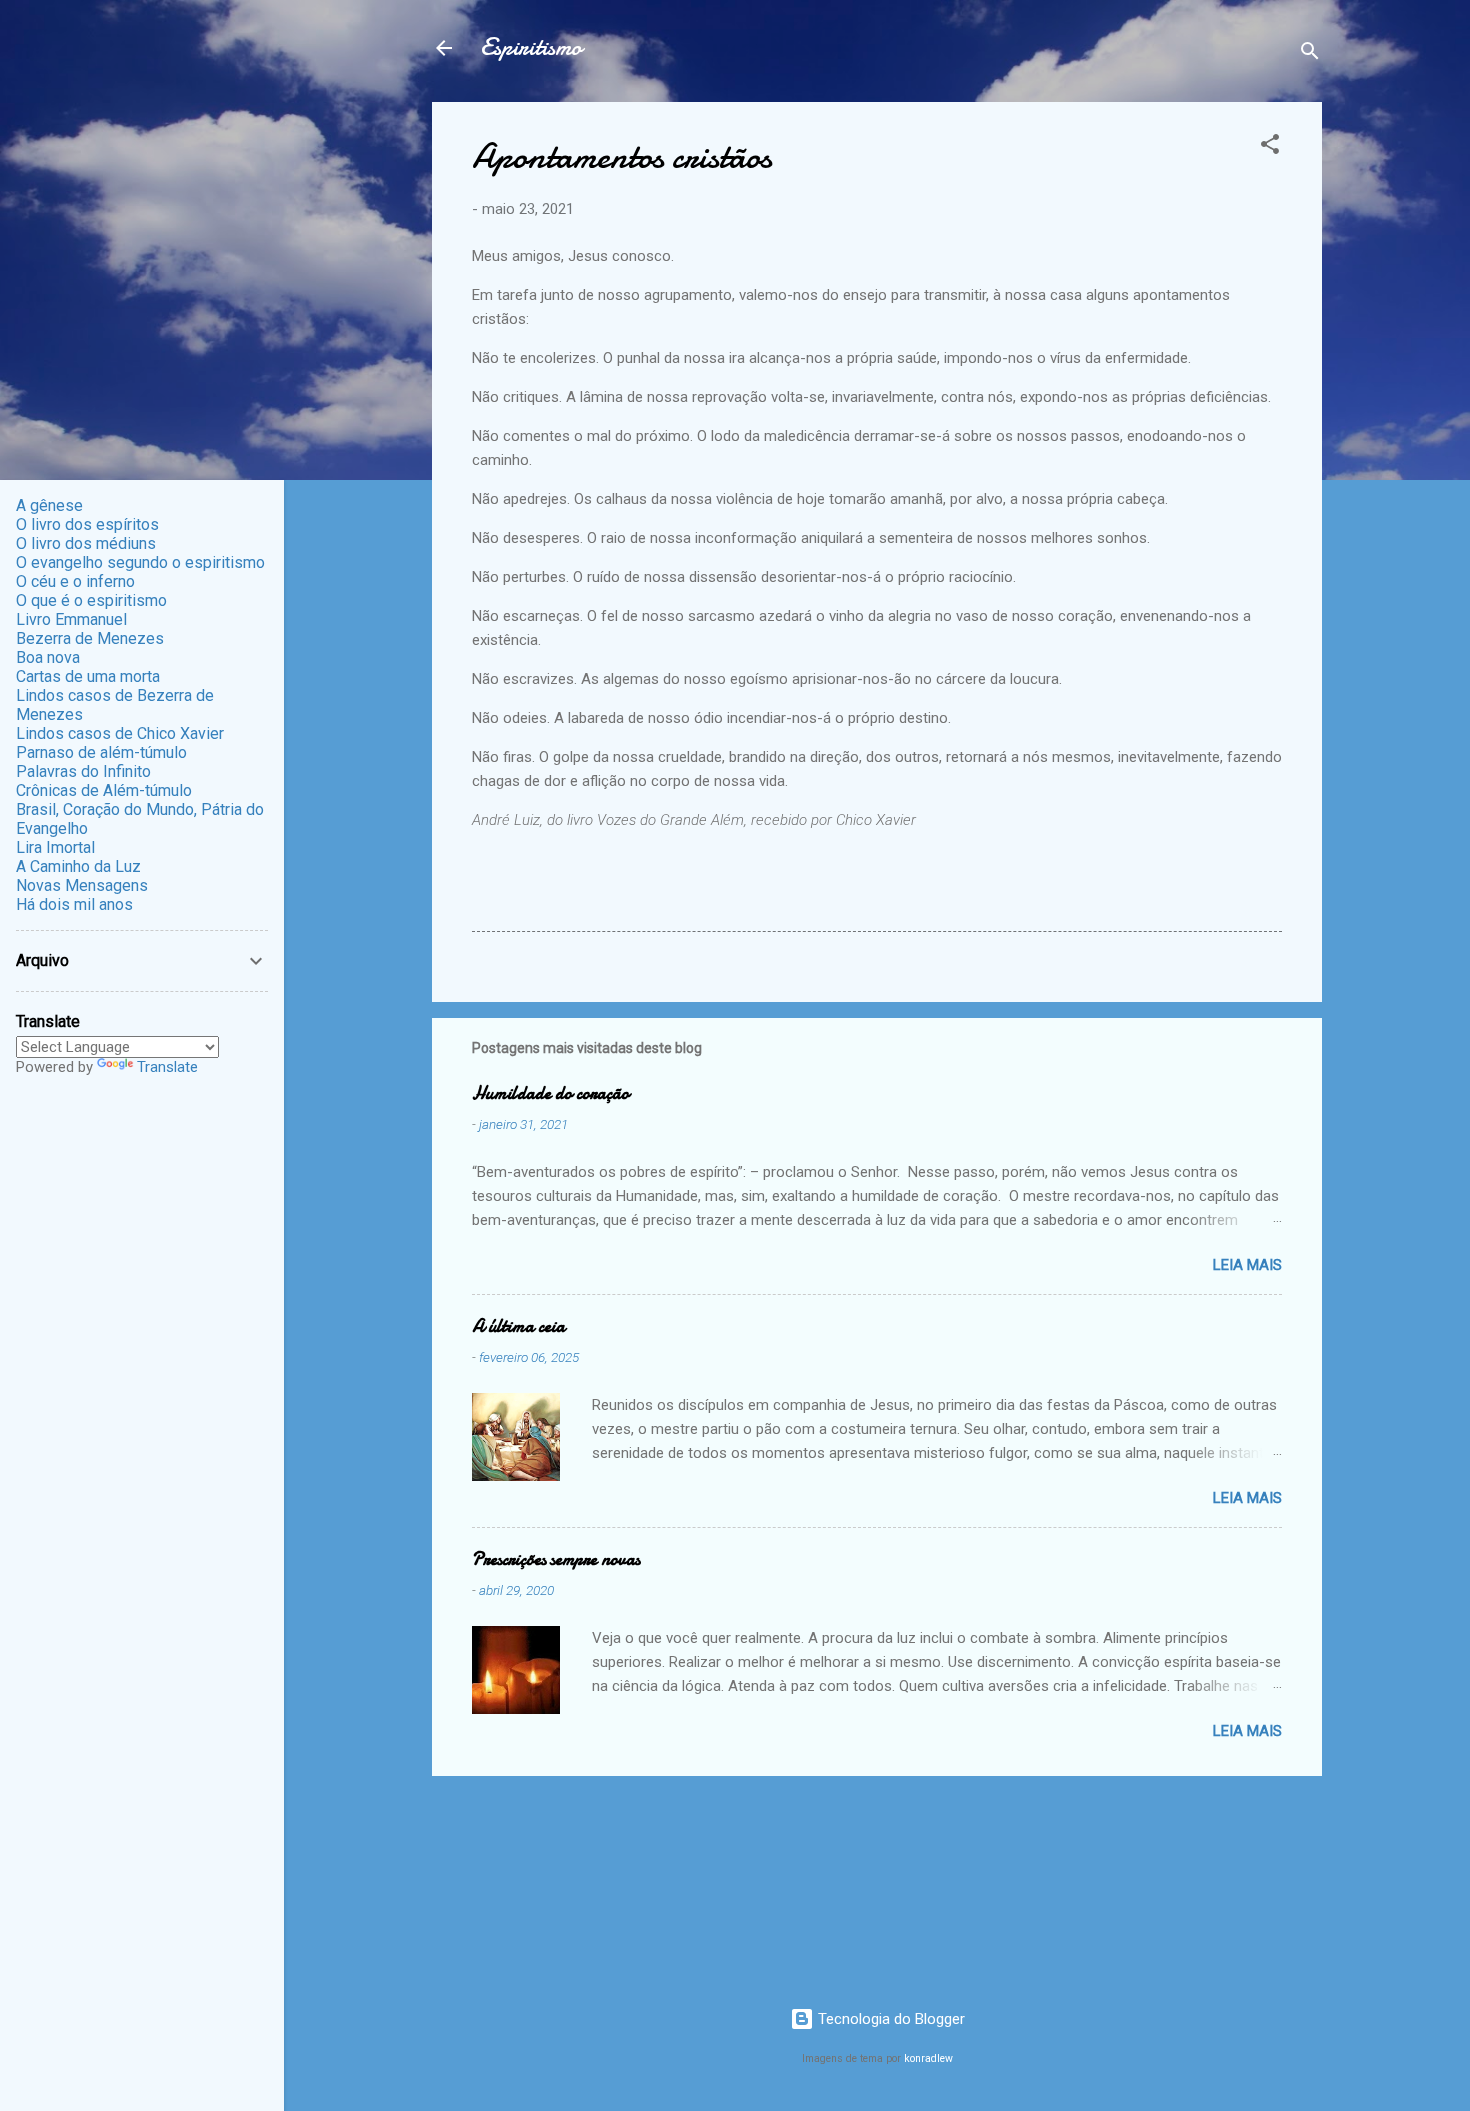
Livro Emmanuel (71, 619)
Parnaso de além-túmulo (101, 752)
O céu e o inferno (75, 581)
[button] (1270, 147)
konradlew (928, 2058)
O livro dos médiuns (86, 543)
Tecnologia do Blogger (889, 2019)
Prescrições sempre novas (556, 1559)
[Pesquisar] (1310, 54)
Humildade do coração (550, 1093)
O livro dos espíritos (87, 524)
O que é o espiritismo (91, 600)
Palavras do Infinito (83, 771)
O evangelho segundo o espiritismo (140, 562)
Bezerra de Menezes (90, 638)
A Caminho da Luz (78, 866)
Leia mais (1247, 1265)
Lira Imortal (55, 847)
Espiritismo (531, 47)
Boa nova (48, 657)
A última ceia (518, 1326)
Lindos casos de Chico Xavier (120, 733)
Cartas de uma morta (88, 676)
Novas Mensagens (82, 885)
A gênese (49, 505)
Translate (167, 1067)
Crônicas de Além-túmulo (104, 790)
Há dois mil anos (74, 904)
